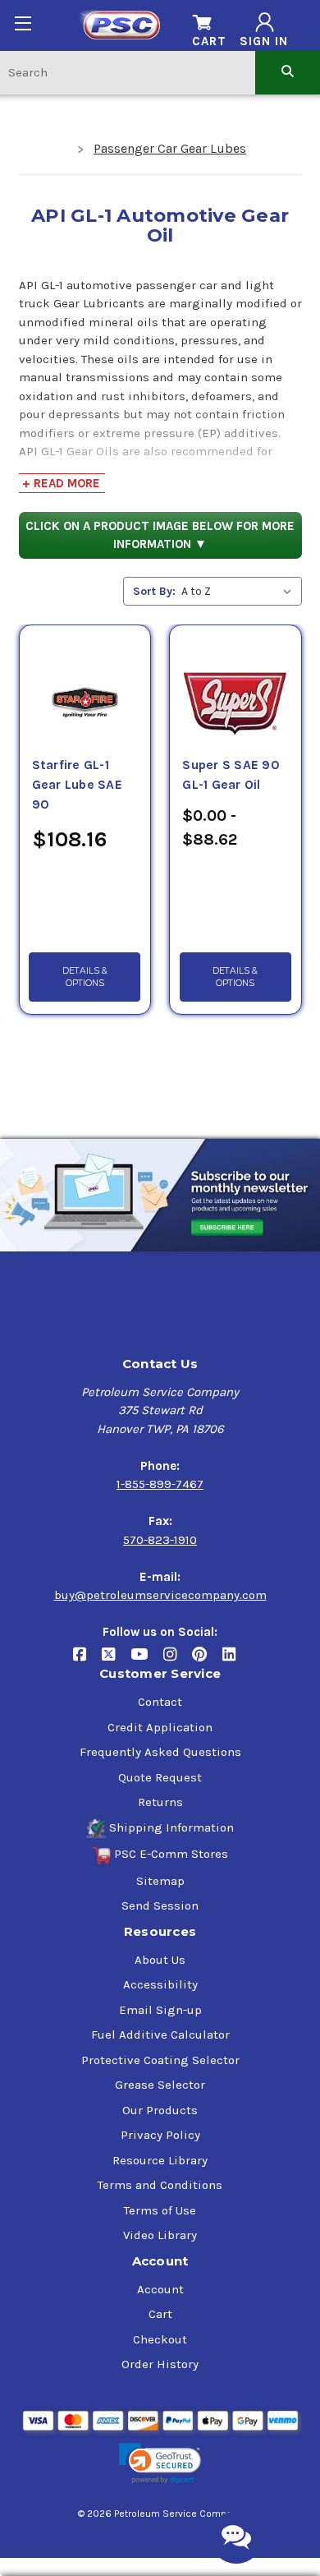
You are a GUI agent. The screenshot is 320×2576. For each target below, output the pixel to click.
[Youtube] (147, 1661)
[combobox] (128, 72)
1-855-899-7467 (160, 1484)
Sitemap (160, 1881)
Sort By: (154, 591)
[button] (160, 2464)
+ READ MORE (61, 483)
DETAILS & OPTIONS (85, 977)
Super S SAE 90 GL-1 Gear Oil (231, 775)
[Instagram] (178, 1661)
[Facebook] (87, 1661)
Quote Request (160, 1777)
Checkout (160, 2339)
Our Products (160, 2110)
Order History (160, 2364)
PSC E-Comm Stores (171, 1854)
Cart (160, 2314)
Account (160, 2289)
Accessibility (160, 1984)
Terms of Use (160, 2210)
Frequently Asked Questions (160, 1752)
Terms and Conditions (160, 2185)
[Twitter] (116, 1661)
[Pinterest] (207, 1661)
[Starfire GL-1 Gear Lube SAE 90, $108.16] (85, 683)
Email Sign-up (160, 2010)
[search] (288, 72)
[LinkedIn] (235, 1661)
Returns (160, 1802)
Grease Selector (160, 2085)
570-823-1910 (160, 1540)
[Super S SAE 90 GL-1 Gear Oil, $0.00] (235, 683)
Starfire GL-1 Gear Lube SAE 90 (77, 785)
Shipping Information (171, 1827)
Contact (160, 1702)
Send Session (160, 1906)
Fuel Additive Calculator (160, 2035)
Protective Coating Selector (160, 2060)
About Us (160, 1960)
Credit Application (160, 1727)
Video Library (160, 2235)
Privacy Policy (160, 2135)
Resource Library (160, 2160)
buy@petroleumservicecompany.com (160, 1595)
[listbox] (240, 591)
